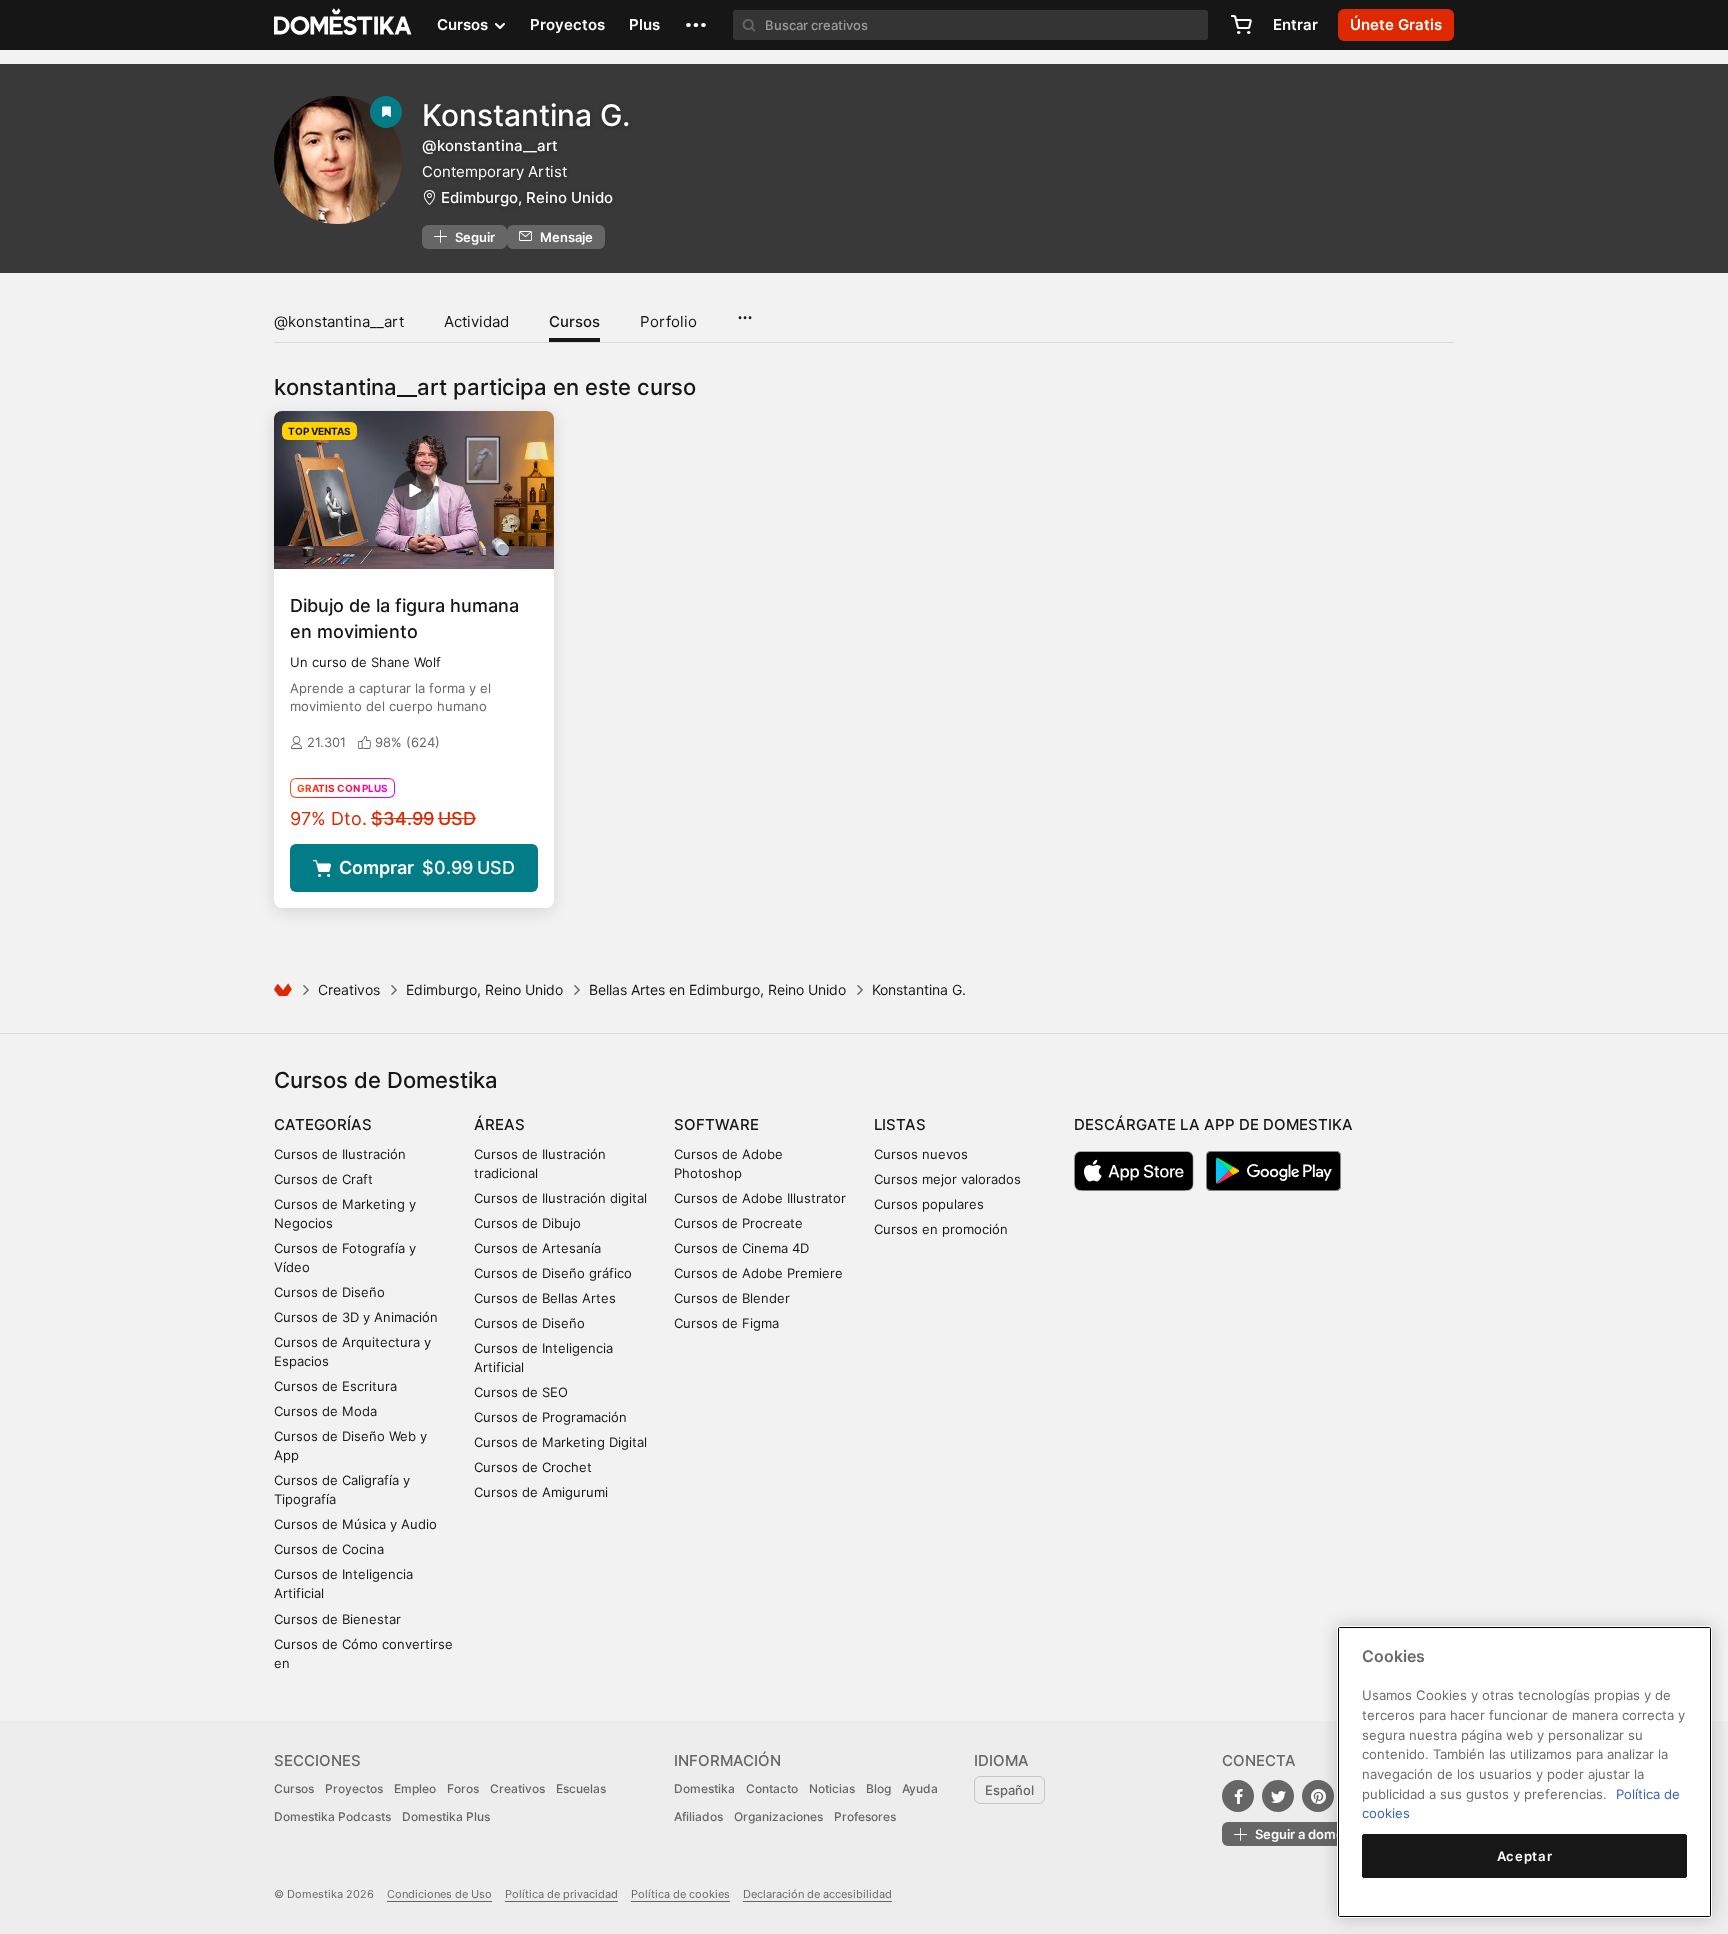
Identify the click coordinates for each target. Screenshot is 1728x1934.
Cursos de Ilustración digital (560, 1198)
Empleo (415, 1788)
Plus (644, 24)
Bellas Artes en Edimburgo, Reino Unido (717, 989)
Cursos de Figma (726, 1323)
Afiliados (698, 1816)
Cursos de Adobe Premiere (758, 1273)
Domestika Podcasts (332, 1816)
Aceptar (1525, 1856)
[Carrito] (1241, 25)
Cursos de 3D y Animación (356, 1317)
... (744, 311)
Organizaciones (778, 1816)
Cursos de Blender (732, 1298)
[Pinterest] (1318, 1796)
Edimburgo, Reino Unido (527, 197)
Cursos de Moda (325, 1411)
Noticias (832, 1788)
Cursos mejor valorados (947, 1179)
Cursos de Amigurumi (541, 1492)
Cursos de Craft (323, 1179)
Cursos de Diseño (329, 1292)
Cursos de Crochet (533, 1467)
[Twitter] (1278, 1796)
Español (1009, 1790)
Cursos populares (929, 1204)
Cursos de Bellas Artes (545, 1298)
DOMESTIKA (343, 25)
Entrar (1295, 24)
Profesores (865, 1816)
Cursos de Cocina (329, 1549)
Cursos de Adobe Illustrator (760, 1198)
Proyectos (567, 24)
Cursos (574, 321)
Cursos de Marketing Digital (560, 1442)
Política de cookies (680, 1894)
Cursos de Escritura (335, 1386)
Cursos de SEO (521, 1392)
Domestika (704, 1788)
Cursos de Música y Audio (355, 1524)
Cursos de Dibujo (527, 1223)
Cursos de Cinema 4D (741, 1248)
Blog (878, 1788)
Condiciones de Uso (439, 1894)
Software (716, 1124)
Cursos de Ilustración (340, 1154)
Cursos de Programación (550, 1417)
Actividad (476, 321)
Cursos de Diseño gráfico (553, 1273)
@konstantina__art (339, 321)
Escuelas (581, 1788)
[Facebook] (1238, 1796)
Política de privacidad (561, 1894)
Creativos (349, 989)
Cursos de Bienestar (337, 1619)
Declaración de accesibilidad (817, 1894)
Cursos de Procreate (738, 1223)
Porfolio (668, 321)
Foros (463, 1788)
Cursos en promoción (941, 1229)
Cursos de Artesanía (537, 1248)
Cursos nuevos (921, 1154)
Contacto (772, 1788)
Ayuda (920, 1788)
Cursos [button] (464, 24)
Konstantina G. (526, 115)
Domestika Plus (446, 1816)
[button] (696, 25)
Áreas (499, 1124)
